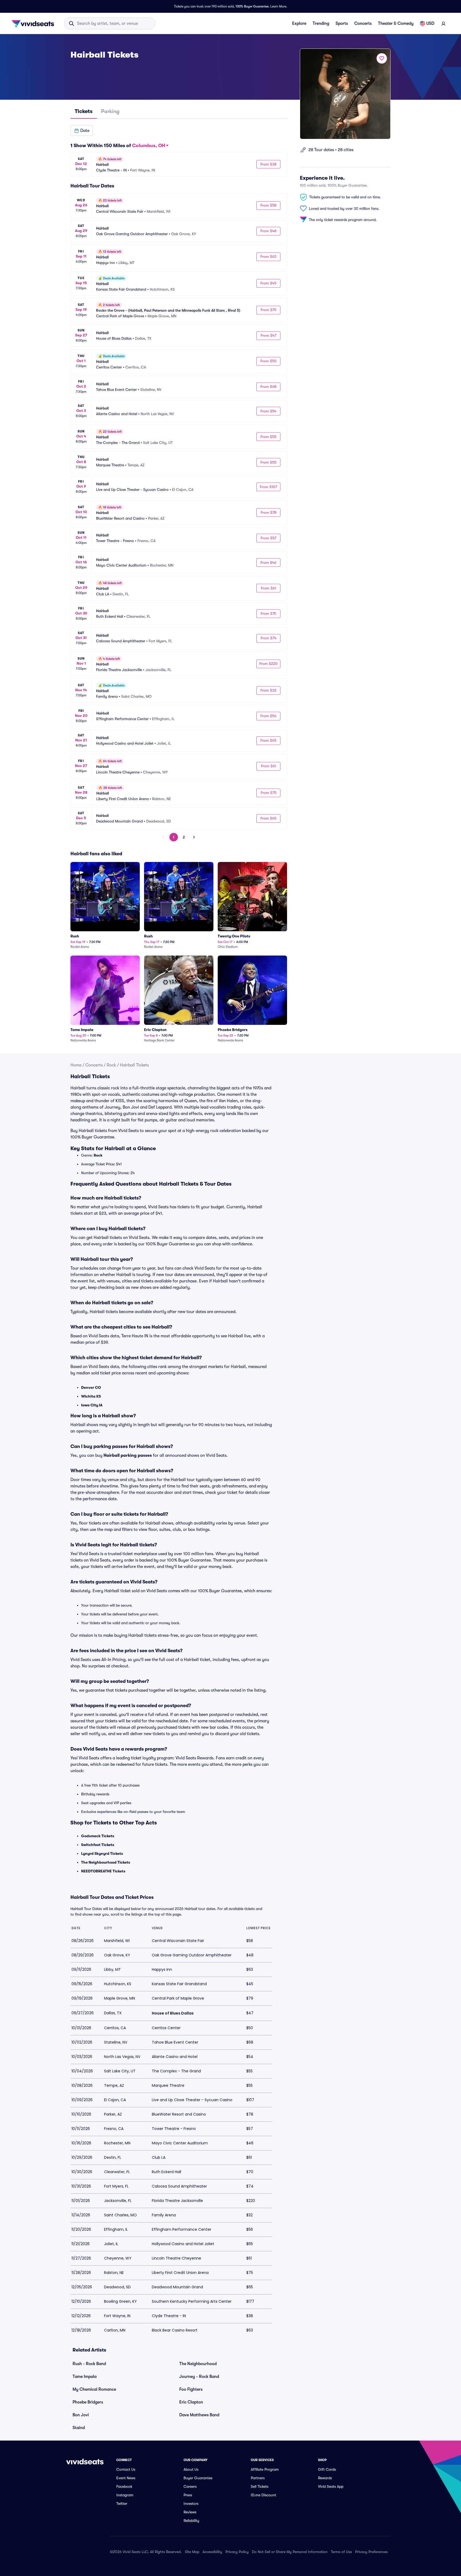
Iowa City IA (92, 1405)
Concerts (363, 23)
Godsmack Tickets (98, 1836)
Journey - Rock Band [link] (199, 2377)
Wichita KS (91, 1396)
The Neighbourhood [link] (198, 2364)
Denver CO (91, 1387)
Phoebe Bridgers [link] (88, 2402)
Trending (321, 23)
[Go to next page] (194, 837)
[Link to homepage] (34, 23)
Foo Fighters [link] (191, 2389)
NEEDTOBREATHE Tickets (103, 1871)
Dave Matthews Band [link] (199, 2415)
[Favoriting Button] (382, 58)
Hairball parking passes (128, 1455)
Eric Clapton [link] (191, 2402)
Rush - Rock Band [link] (89, 2364)
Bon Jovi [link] (81, 2415)
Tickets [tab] (84, 111)
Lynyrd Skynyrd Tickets (102, 1853)
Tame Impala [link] (85, 2377)
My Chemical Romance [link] (94, 2389)
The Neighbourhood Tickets (106, 1862)
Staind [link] (79, 2428)
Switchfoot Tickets (98, 1845)
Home (76, 1065)
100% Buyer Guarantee (252, 6)
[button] (82, 131)
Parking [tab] (110, 111)
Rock (111, 1065)
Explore (299, 23)
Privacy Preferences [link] (371, 2552)
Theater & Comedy (396, 23)
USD (430, 23)
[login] (443, 23)
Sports (342, 23)
